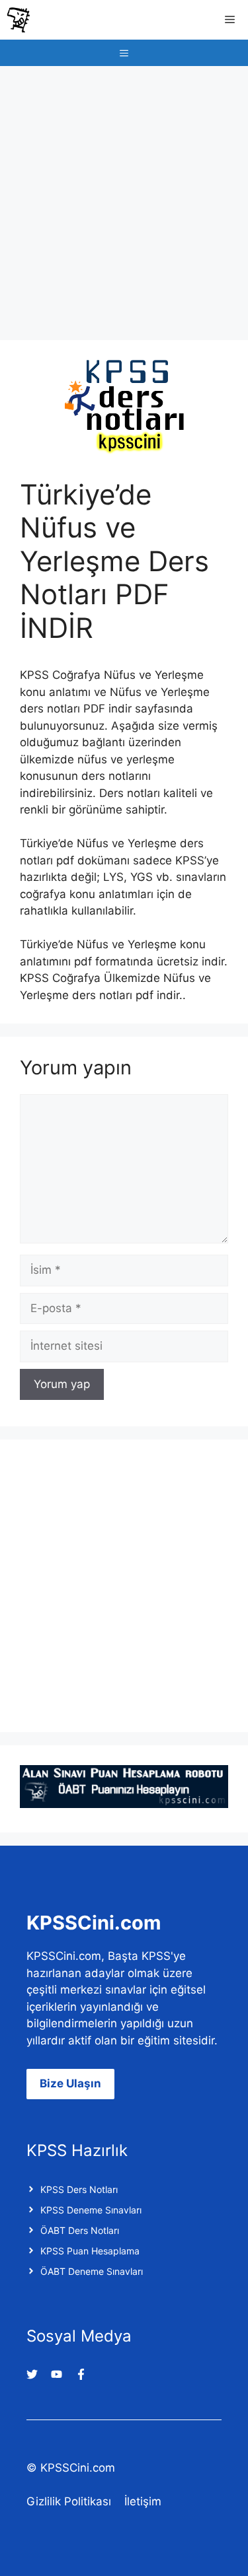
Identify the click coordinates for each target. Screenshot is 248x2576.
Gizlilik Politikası (69, 2501)
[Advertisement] (124, 196)
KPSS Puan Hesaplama (90, 2251)
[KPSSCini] (19, 20)
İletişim (143, 2501)
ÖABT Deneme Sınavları (92, 2271)
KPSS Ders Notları (79, 2189)
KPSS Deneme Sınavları (91, 2210)
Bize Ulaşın (70, 2083)
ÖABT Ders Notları (80, 2230)
